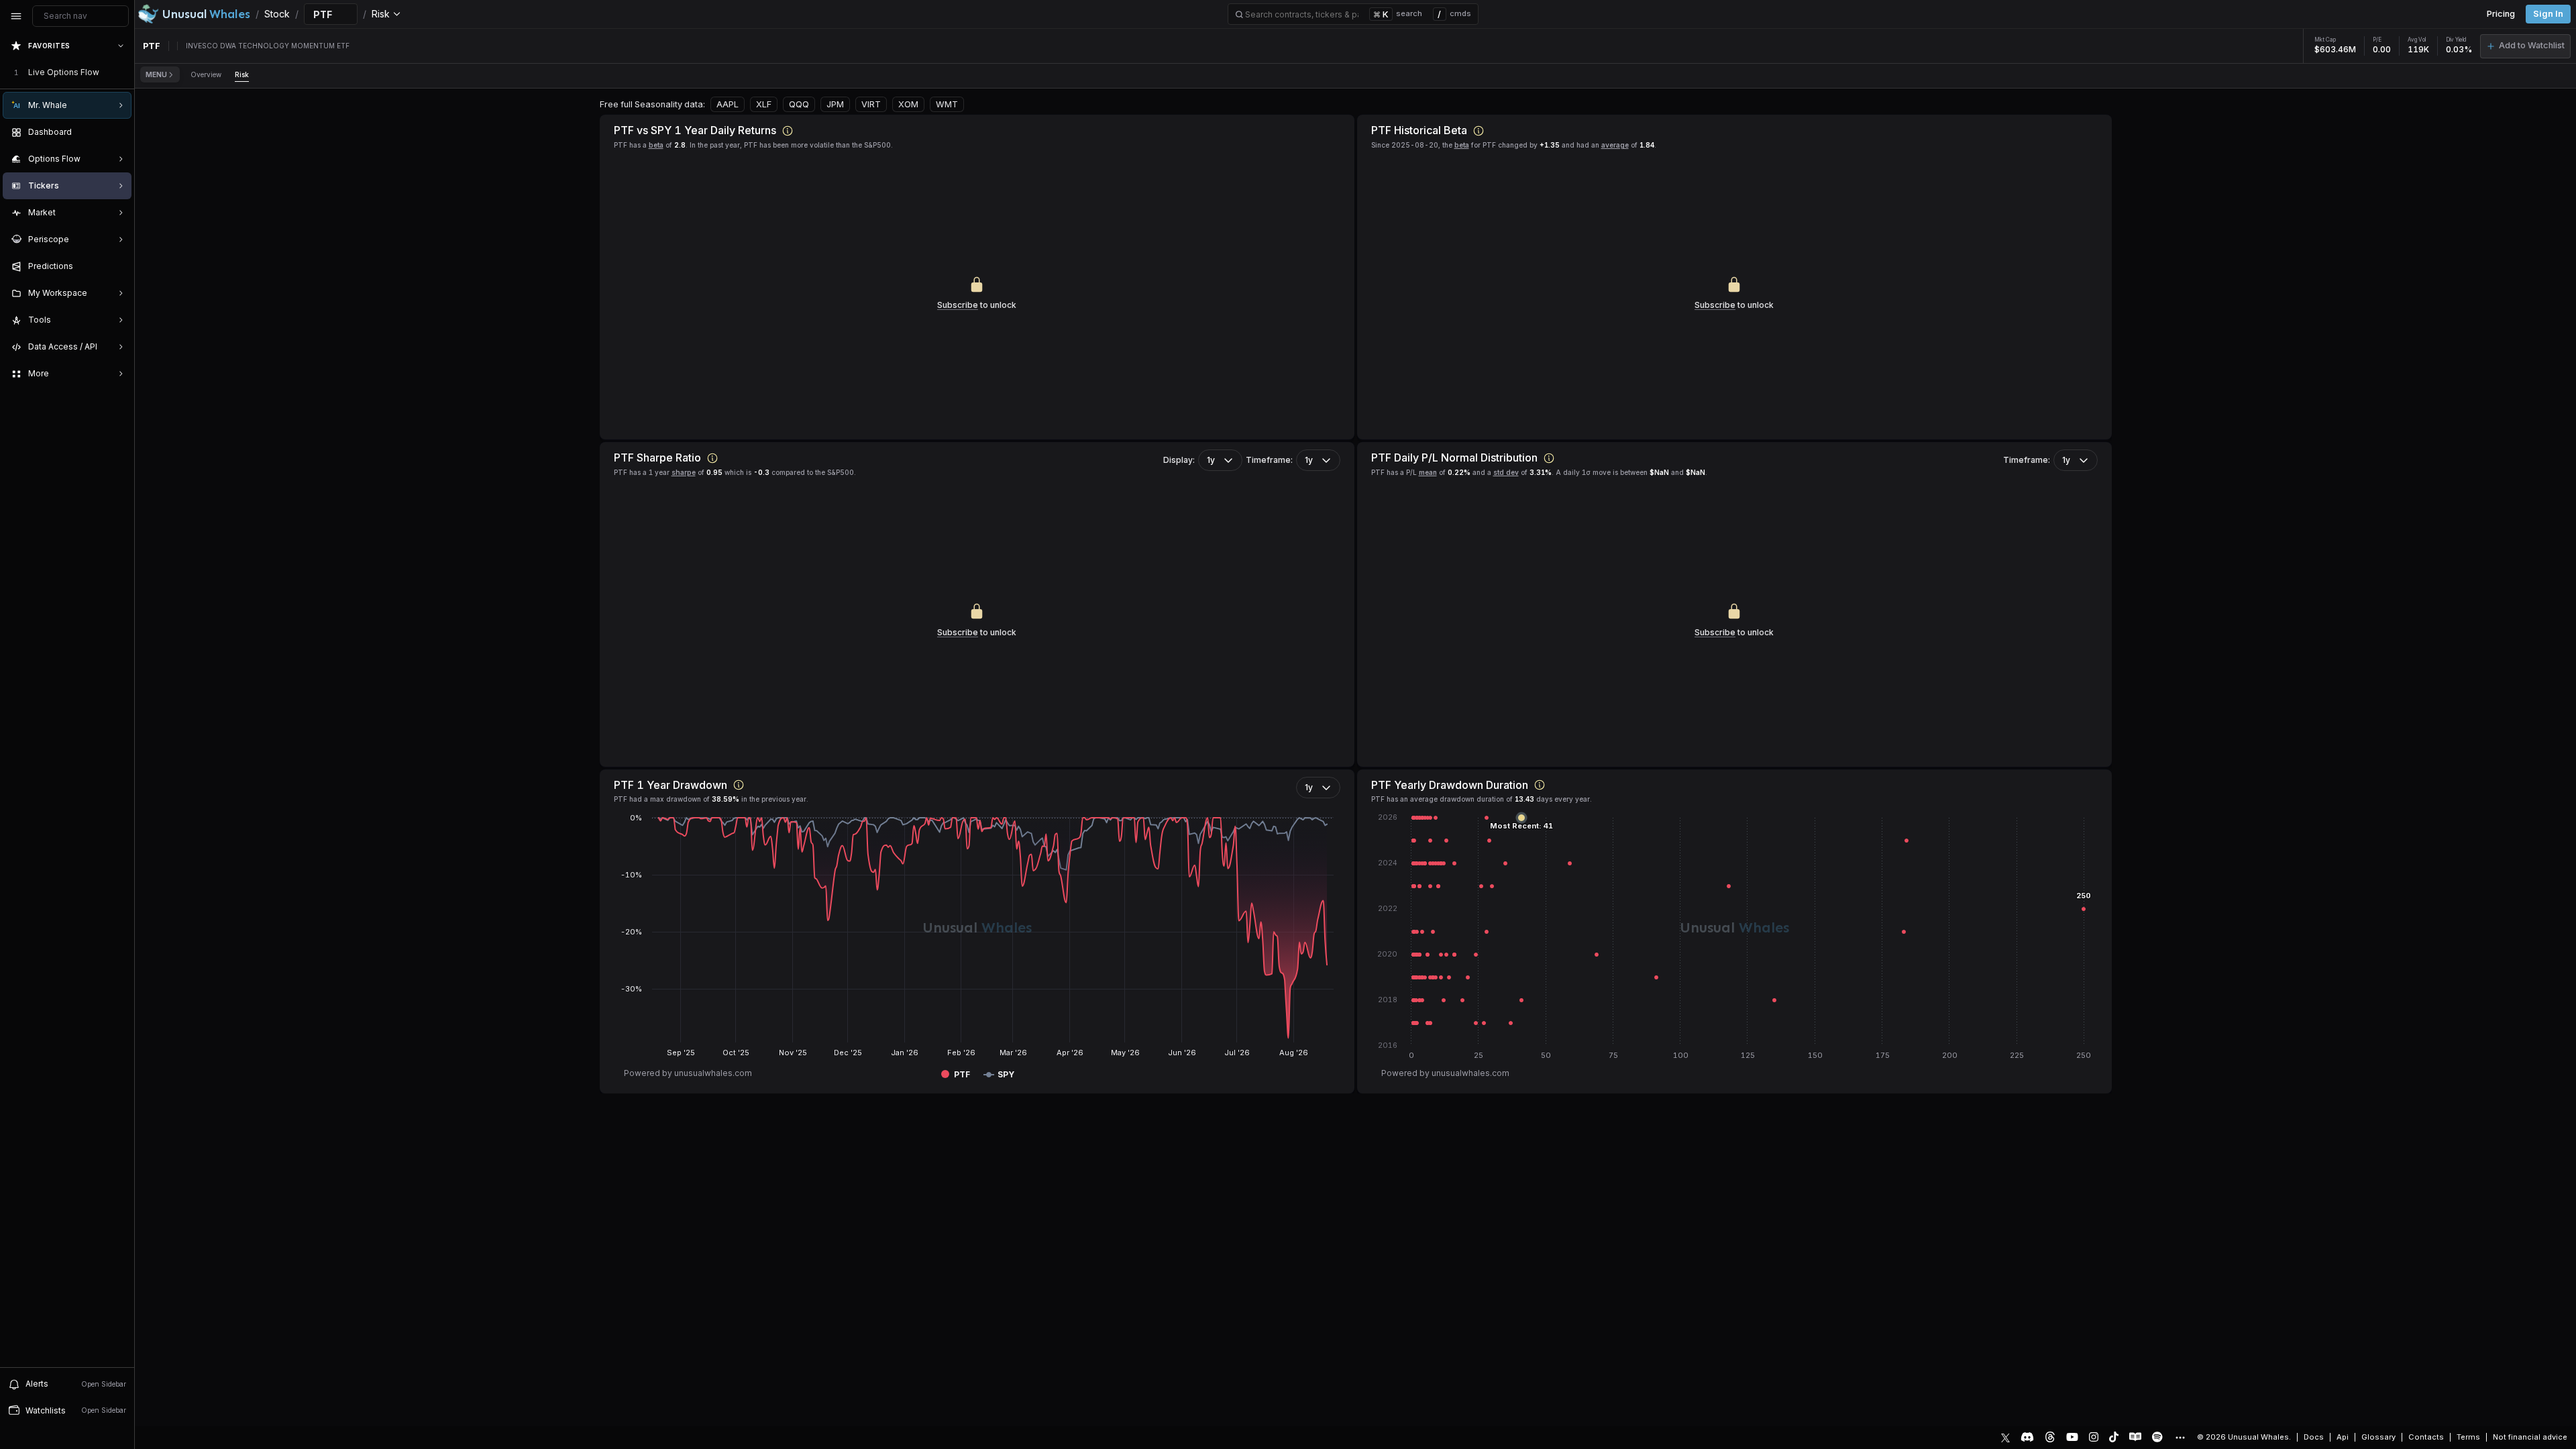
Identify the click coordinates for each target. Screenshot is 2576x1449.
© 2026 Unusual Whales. (2244, 1437)
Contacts (2426, 1437)
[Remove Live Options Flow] (122, 72)
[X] (2005, 1437)
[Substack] (2135, 1437)
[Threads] (2050, 1437)
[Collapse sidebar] (16, 16)
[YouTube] (2072, 1437)
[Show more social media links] (2180, 1438)
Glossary (2378, 1437)
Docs (2314, 1437)
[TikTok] (2114, 1437)
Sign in (2548, 14)
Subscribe (958, 305)
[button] (2525, 46)
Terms (2468, 1437)
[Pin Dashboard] (118, 132)
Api (2343, 1437)
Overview (206, 74)
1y (1211, 460)
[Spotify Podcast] (2157, 1437)
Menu (156, 74)
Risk (242, 74)
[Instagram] (2094, 1437)
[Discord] (2027, 1437)
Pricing (2501, 14)
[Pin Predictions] (118, 266)
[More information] (788, 131)
